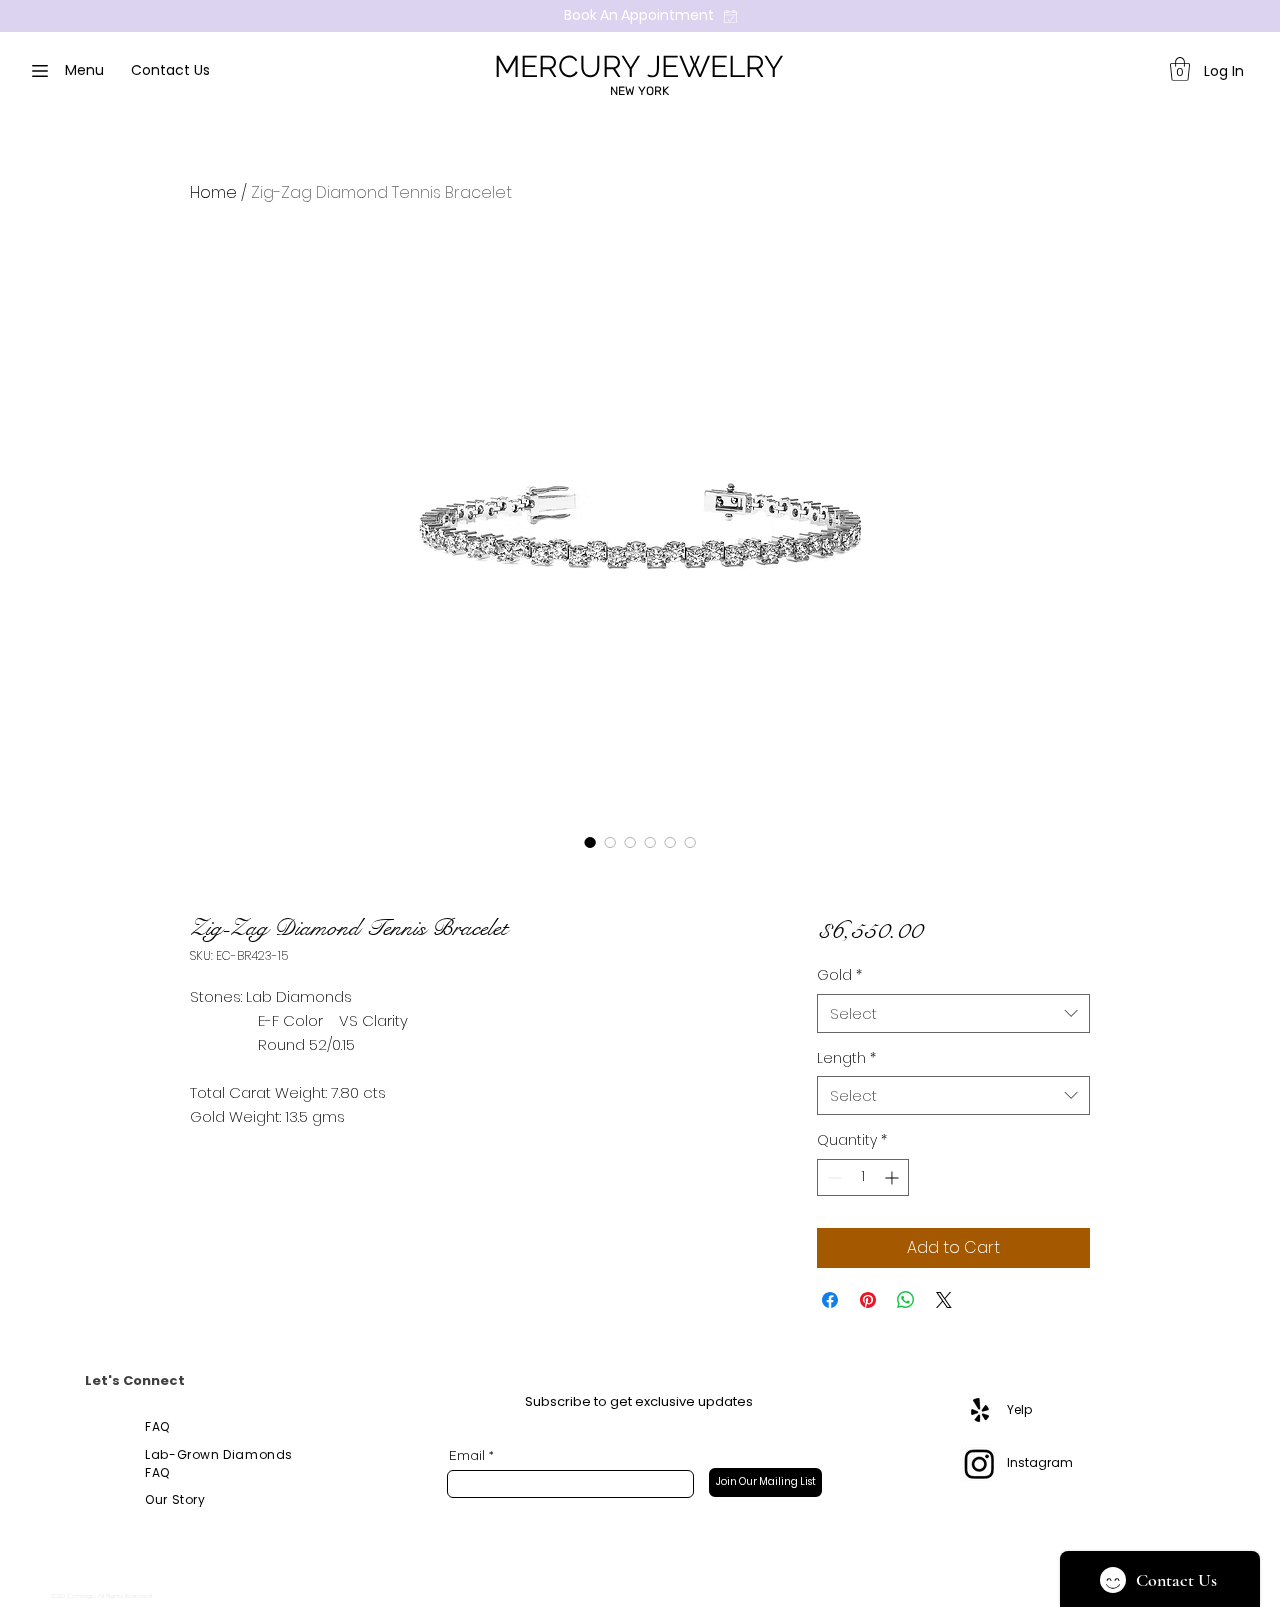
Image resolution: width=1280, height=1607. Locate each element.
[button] (1180, 69)
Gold (839, 975)
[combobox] (953, 1013)
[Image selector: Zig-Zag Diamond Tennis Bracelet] (590, 842)
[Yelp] (980, 1410)
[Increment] (893, 1177)
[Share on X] (944, 1300)
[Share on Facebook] (830, 1300)
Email (467, 1455)
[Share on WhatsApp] (906, 1300)
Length (846, 1058)
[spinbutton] (863, 1177)
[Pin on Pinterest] (868, 1300)
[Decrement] (832, 1177)
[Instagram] (979, 1463)
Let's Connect (135, 1380)
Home (213, 192)
